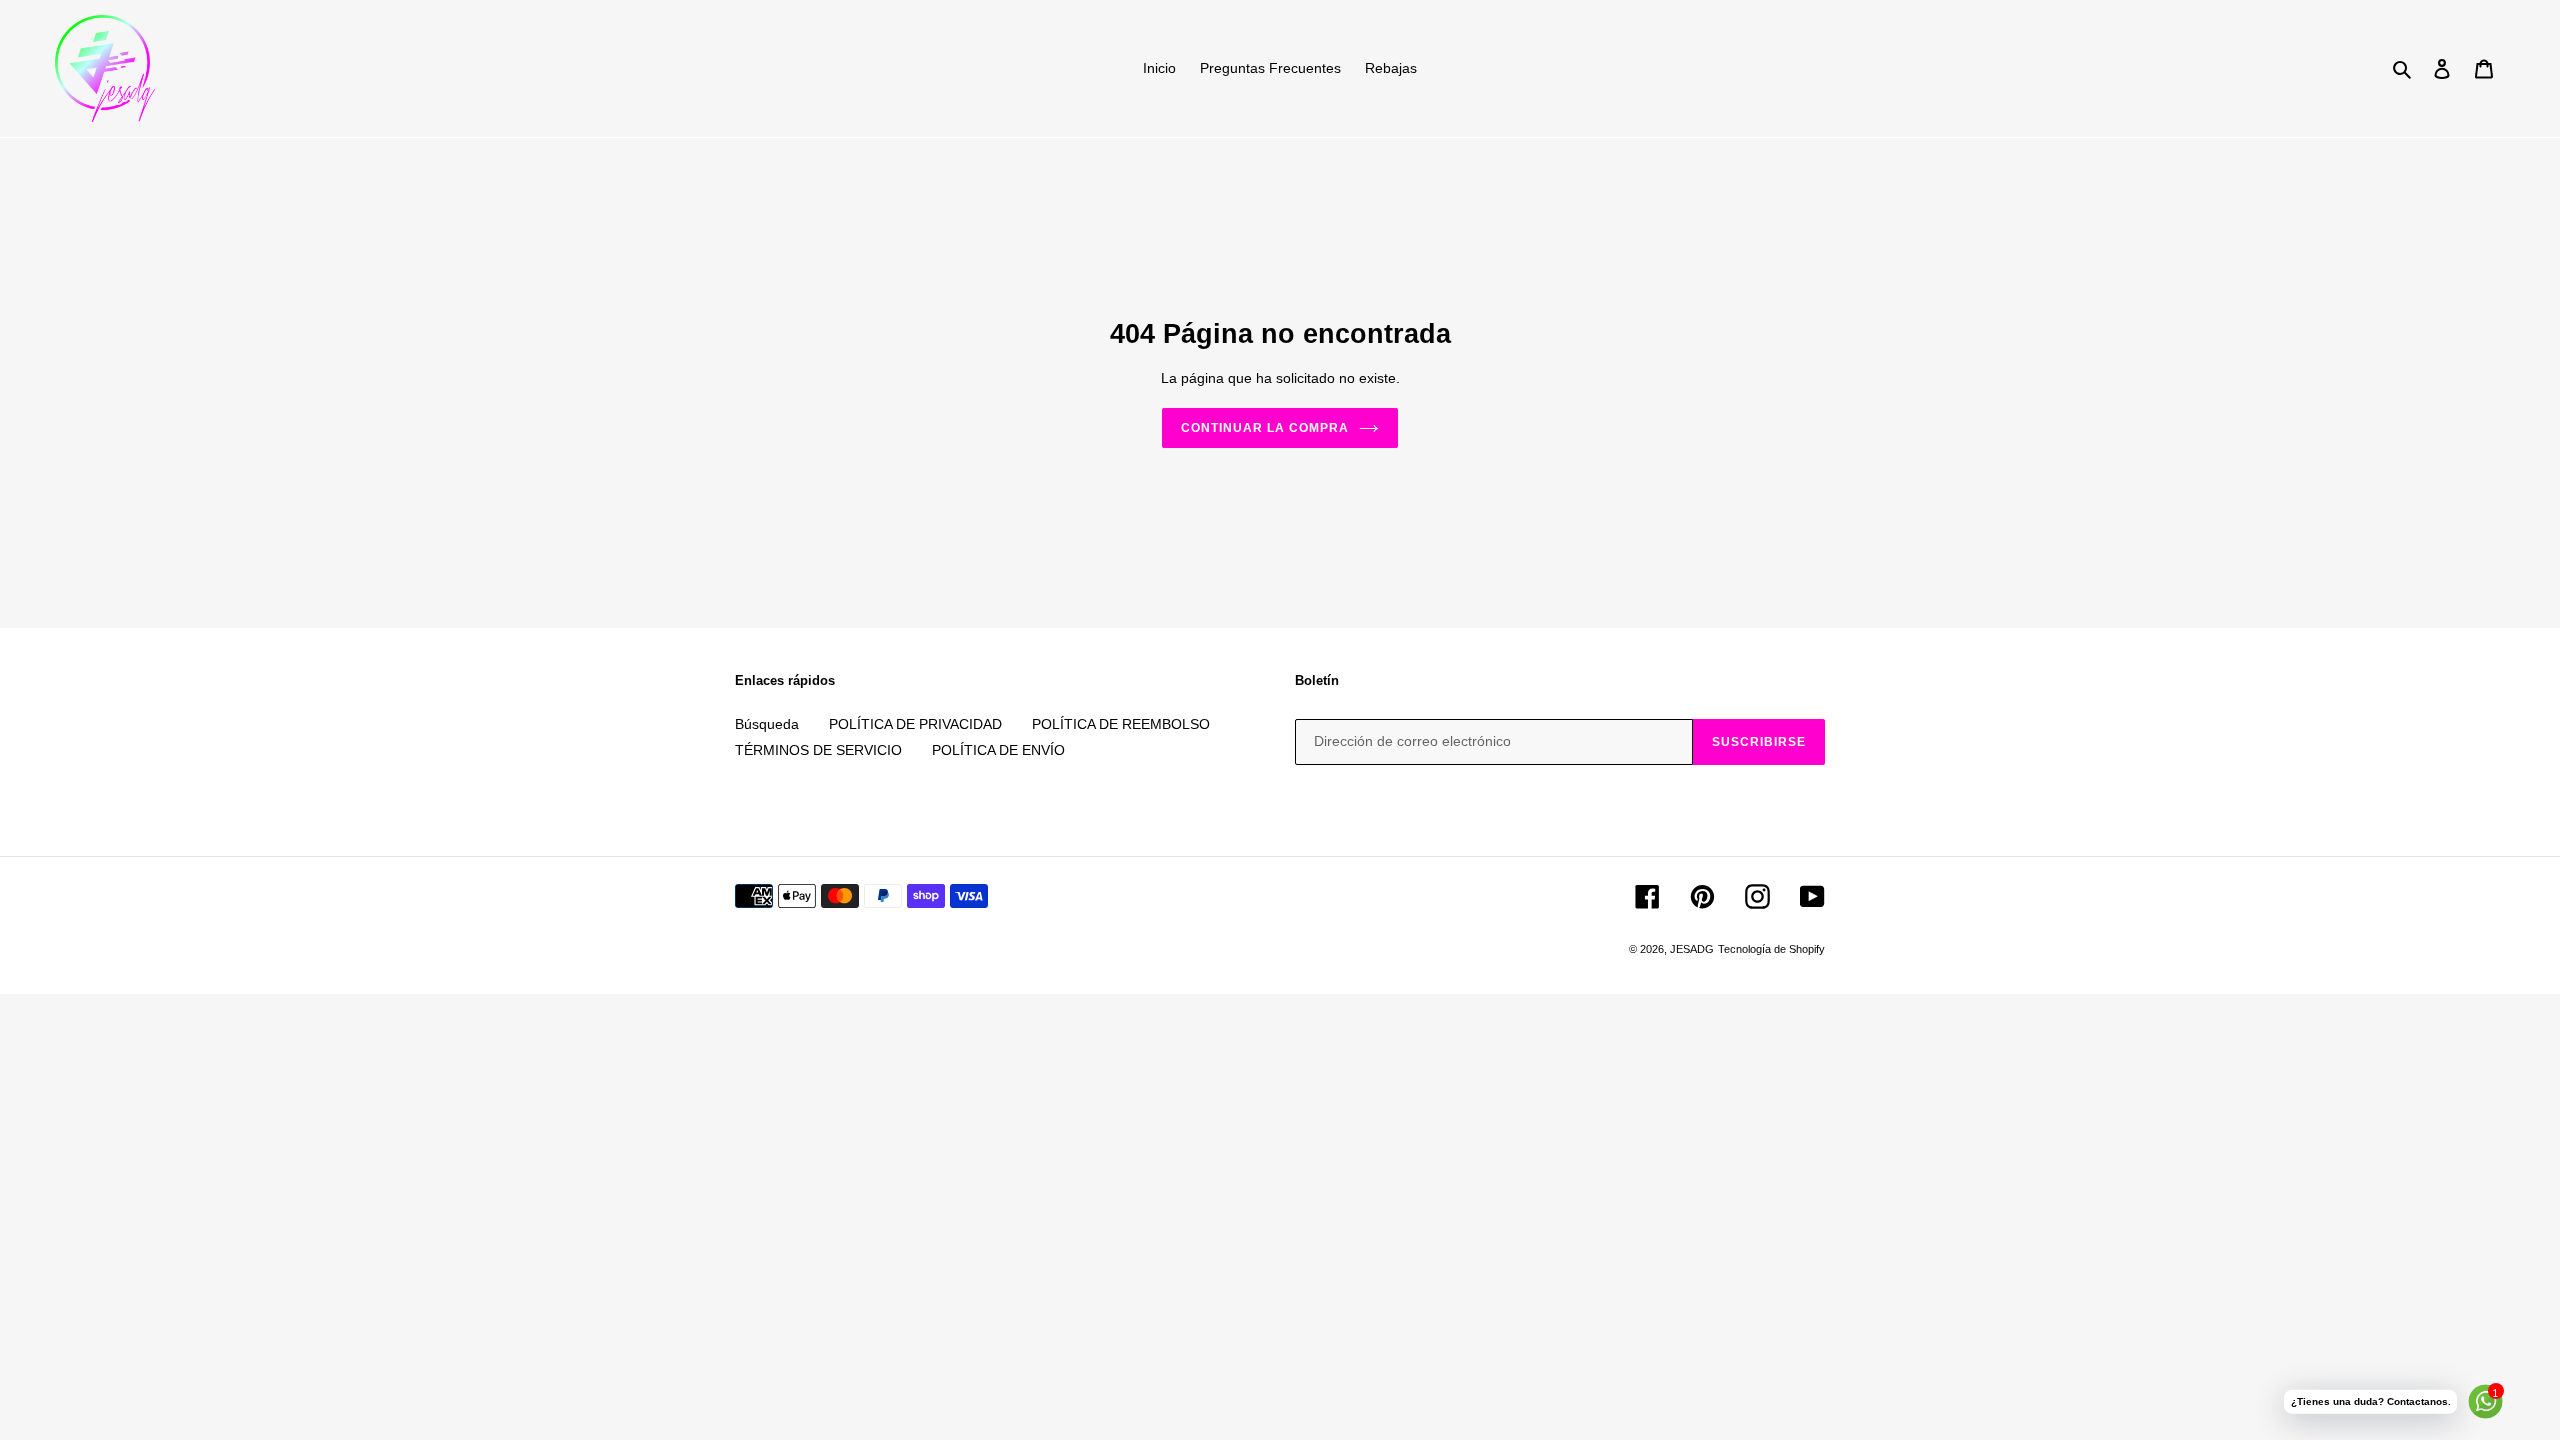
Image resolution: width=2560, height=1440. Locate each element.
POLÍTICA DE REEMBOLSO (1121, 724)
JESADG (1692, 949)
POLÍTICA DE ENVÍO (998, 750)
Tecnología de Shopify (1771, 949)
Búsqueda (767, 724)
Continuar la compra (1264, 428)
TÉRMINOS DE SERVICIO (818, 750)
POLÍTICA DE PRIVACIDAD (915, 724)
